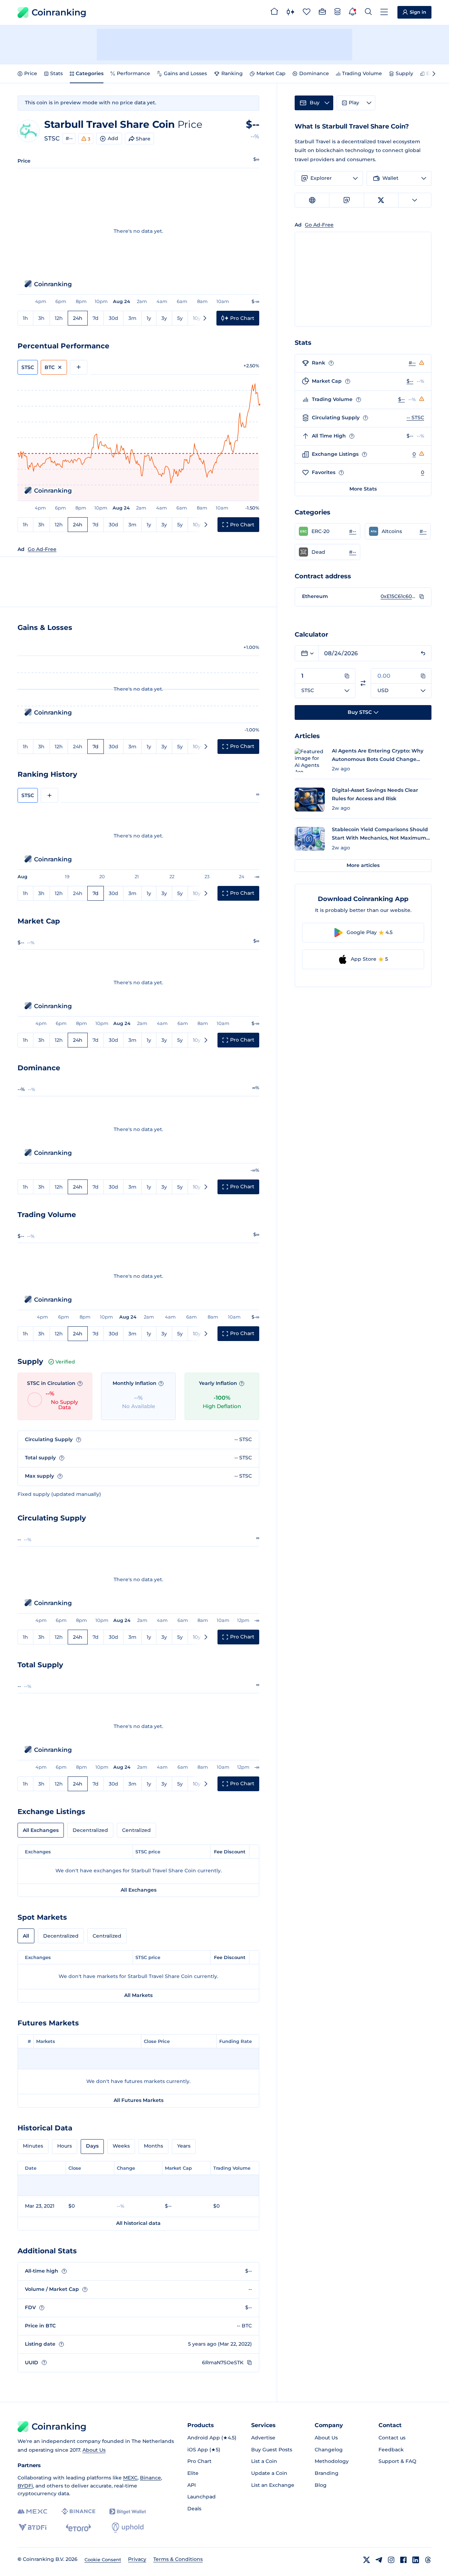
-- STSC (415, 418)
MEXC (130, 2478)
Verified (65, 1362)
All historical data (138, 2223)
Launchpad (202, 2497)
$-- (410, 381)
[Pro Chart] (290, 13)
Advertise (263, 2438)
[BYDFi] (32, 2528)
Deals (194, 2509)
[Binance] (78, 2511)
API (192, 2485)
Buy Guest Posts (272, 2450)
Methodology (332, 2461)
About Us (94, 2450)
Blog (321, 2485)
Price (31, 73)
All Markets (138, 1995)
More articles (363, 865)
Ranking (232, 73)
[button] (327, 531)
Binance (150, 2478)
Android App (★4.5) (212, 2438)
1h (25, 318)
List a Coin (264, 2461)
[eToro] (78, 2528)
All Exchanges (41, 1830)
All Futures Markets (139, 2100)
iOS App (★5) (204, 2450)
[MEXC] (32, 2512)
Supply (404, 73)
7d (96, 318)
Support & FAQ (397, 2461)
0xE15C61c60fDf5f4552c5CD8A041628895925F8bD (398, 596)
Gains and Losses (185, 73)
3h (41, 318)
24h (78, 318)
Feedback (391, 2450)
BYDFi (25, 2486)
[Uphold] (128, 2528)
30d (113, 318)
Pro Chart (199, 2461)
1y (149, 318)
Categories (90, 73)
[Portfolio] (322, 13)
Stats (56, 73)
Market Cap (271, 73)
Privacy (137, 2559)
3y (164, 318)
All (26, 1936)
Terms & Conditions (178, 2559)
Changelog (329, 2450)
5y (180, 318)
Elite (193, 2473)
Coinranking (59, 12)
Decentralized (90, 1830)
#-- (69, 138)
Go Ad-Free (42, 549)
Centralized (136, 1830)
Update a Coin (269, 2473)
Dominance (314, 73)
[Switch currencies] (363, 683)
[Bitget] (128, 2512)
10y (197, 318)
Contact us (392, 2438)
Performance (133, 73)
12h (59, 318)
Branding (327, 2473)
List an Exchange (273, 2485)
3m (132, 318)
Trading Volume (362, 73)
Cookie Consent (103, 2559)
